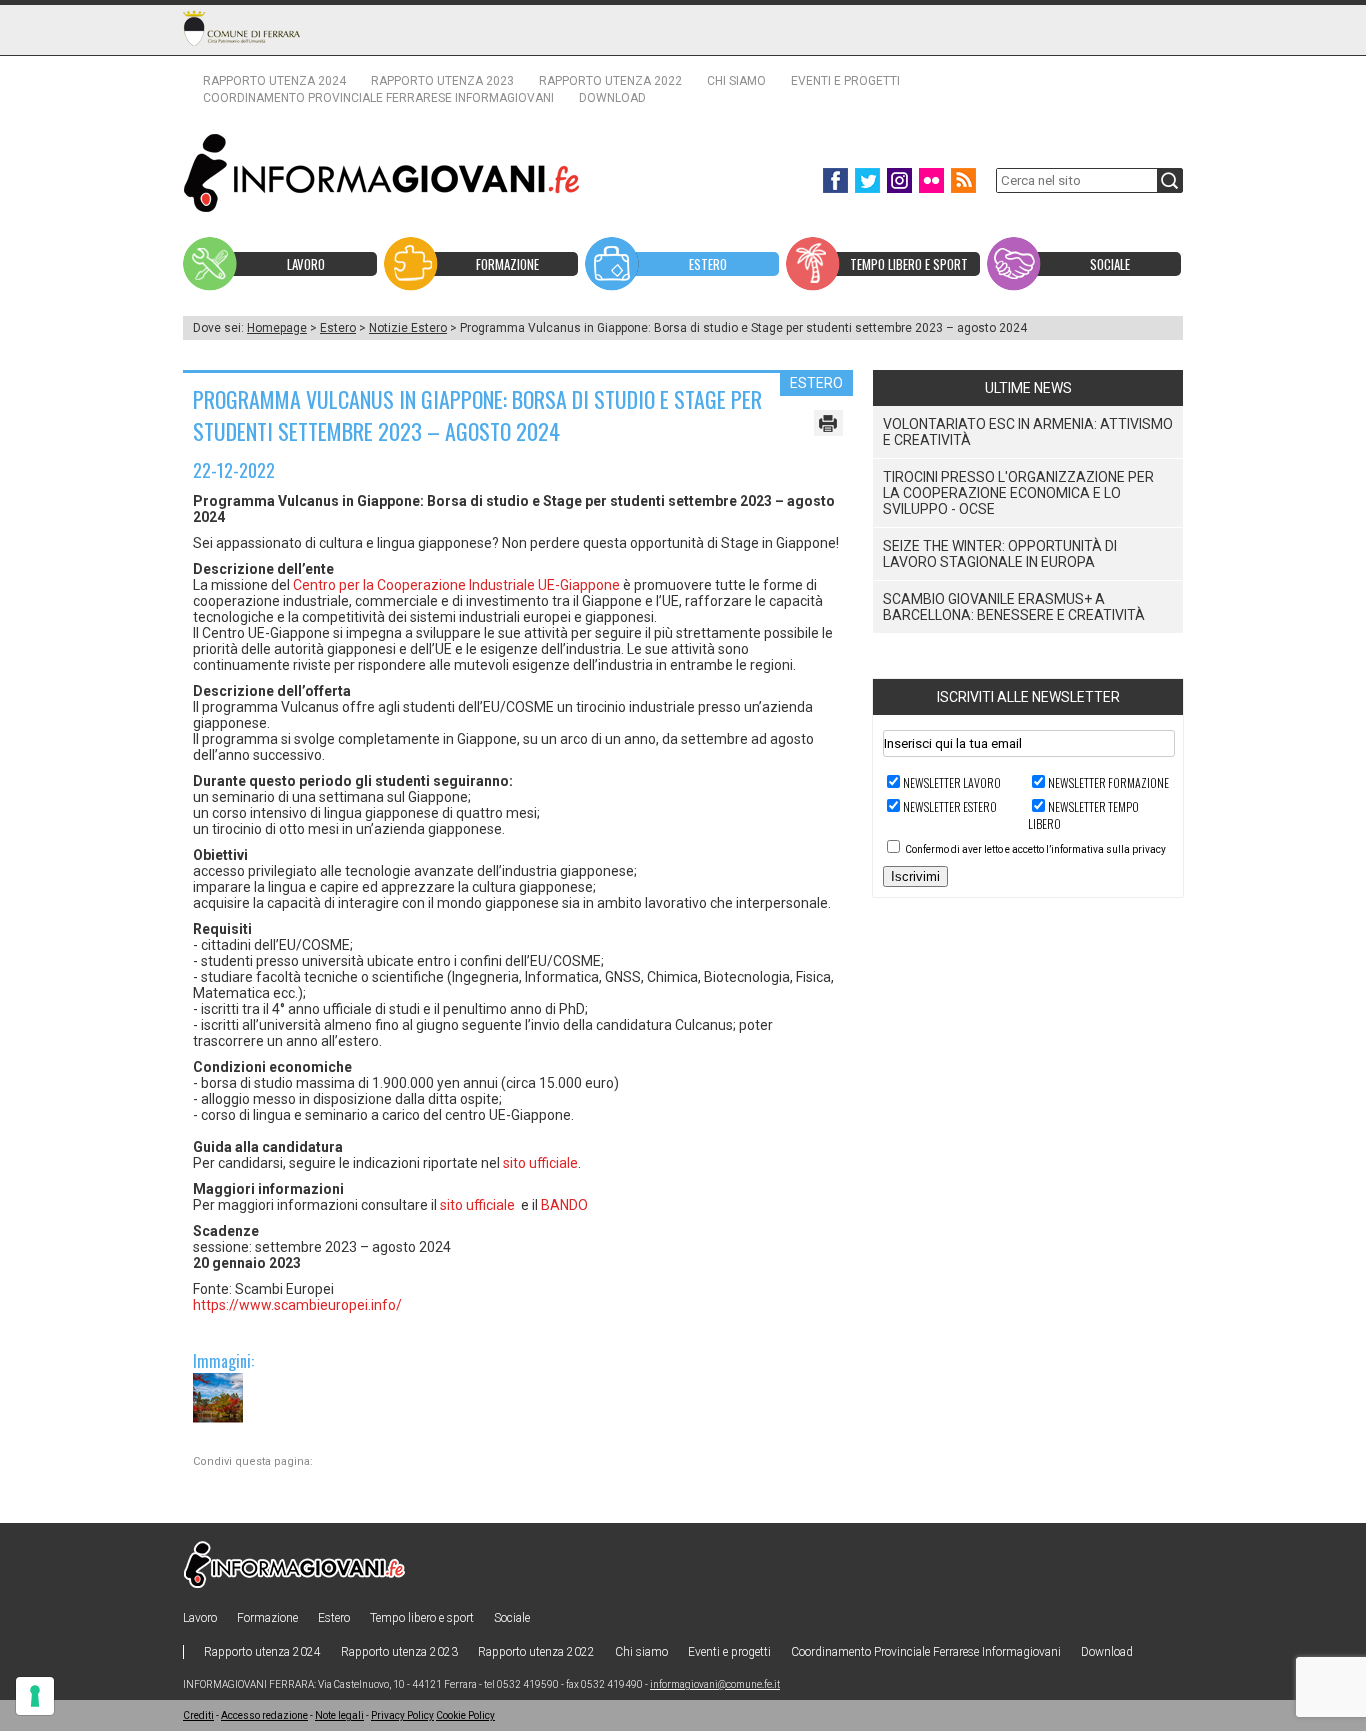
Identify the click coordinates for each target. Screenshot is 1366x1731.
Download (612, 98)
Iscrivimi (915, 876)
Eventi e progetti (845, 81)
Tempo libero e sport (422, 1618)
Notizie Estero (408, 328)
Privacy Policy (402, 1715)
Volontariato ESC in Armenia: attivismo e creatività (1028, 432)
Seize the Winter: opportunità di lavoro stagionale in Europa (1000, 554)
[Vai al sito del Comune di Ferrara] (241, 28)
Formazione (267, 1618)
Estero (338, 328)
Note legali (339, 1715)
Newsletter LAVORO (952, 782)
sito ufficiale (540, 1163)
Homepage (277, 328)
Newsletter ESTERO (950, 806)
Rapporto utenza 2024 (274, 81)
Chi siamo (736, 81)
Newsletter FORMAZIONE (1108, 782)
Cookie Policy (465, 1715)
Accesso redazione (264, 1715)
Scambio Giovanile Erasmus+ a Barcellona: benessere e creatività (1014, 607)
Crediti (198, 1715)
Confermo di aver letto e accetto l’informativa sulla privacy (1035, 849)
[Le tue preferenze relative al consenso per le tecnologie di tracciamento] (35, 1696)
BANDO (564, 1205)
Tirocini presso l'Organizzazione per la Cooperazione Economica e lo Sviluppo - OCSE (1018, 493)
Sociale (512, 1618)
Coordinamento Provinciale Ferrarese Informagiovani (378, 98)
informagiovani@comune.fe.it (715, 1684)
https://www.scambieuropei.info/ (297, 1305)
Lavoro (200, 1618)
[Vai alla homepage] (382, 172)
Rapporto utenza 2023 (442, 81)
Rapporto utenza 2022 (610, 81)
